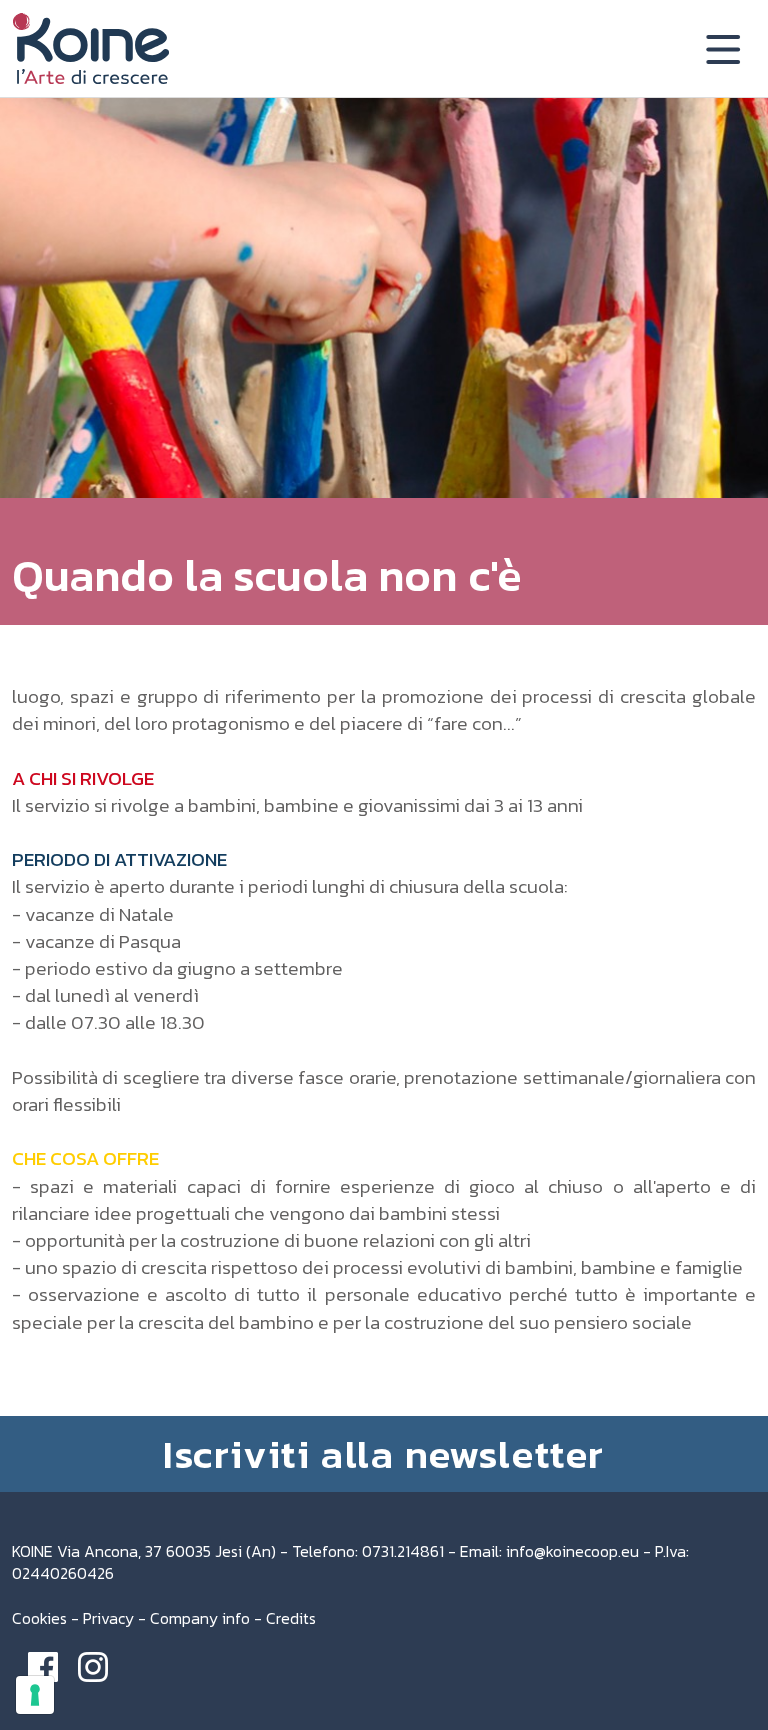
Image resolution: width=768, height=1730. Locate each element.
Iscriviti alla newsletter (384, 1454)
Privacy (108, 1618)
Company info (200, 1618)
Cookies (39, 1618)
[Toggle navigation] (723, 49)
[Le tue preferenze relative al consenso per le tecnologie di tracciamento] (35, 1695)
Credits (291, 1618)
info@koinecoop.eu (572, 1551)
